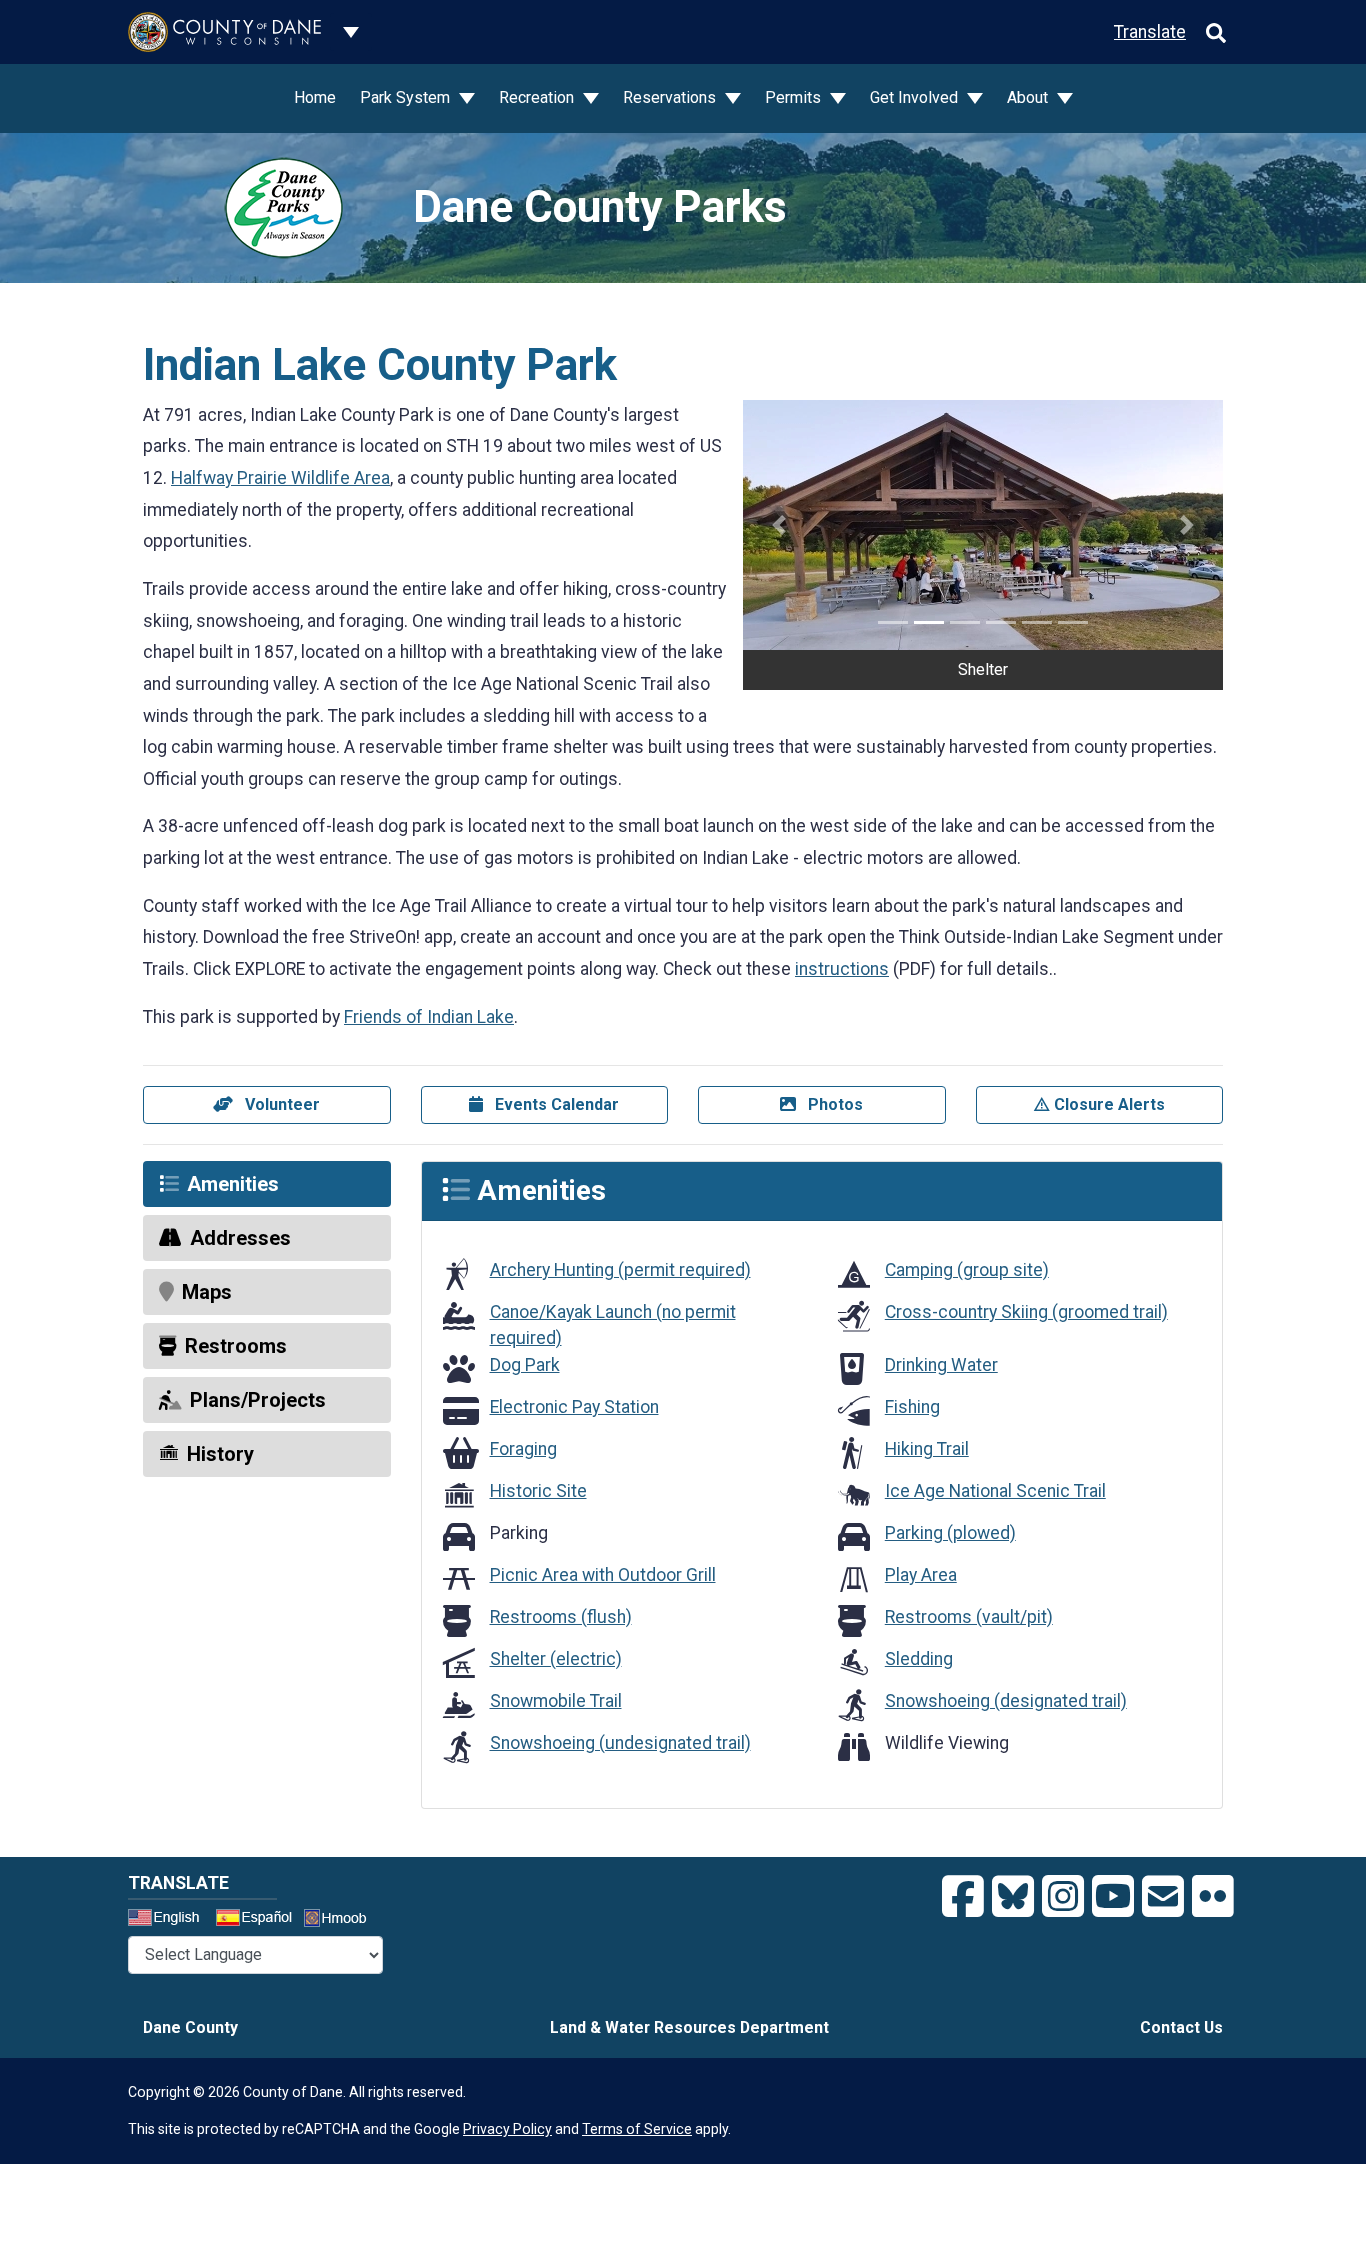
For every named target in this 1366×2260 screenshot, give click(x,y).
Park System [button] (407, 97)
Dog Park (525, 1365)
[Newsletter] (1163, 1897)
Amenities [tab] (233, 1184)
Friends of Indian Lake (429, 1017)
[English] (170, 1920)
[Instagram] (1063, 1897)
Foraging (523, 1449)
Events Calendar (555, 1104)
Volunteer (280, 1104)
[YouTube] (1113, 1897)
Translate (1150, 32)
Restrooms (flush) (561, 1617)
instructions (842, 969)
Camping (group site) (967, 1270)
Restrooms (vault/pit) (969, 1617)
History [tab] (220, 1454)
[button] (779, 525)
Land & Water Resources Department (689, 2027)
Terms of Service (637, 2129)
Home (315, 97)
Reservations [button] (671, 97)
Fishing (912, 1407)
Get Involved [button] (916, 97)
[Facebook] (963, 1897)
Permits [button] (795, 97)
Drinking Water (941, 1365)
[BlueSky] (1013, 1897)
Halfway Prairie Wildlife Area (280, 478)
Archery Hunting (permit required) (620, 1270)
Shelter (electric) (556, 1659)
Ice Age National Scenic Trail (995, 1491)
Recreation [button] (538, 97)
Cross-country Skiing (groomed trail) (1026, 1312)
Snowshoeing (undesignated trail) (620, 1743)
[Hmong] (342, 1920)
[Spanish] (258, 1920)
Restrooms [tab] (236, 1346)
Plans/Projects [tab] (258, 1400)
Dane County (190, 2027)
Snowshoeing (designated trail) (1006, 1701)
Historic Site (538, 1491)
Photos (833, 1104)
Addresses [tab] (240, 1238)
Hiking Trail (927, 1449)
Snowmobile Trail (556, 1701)
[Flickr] (1213, 1897)
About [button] (1029, 97)
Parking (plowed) (950, 1533)
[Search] (1216, 32)
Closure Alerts (1107, 1104)
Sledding (919, 1659)
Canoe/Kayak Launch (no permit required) (613, 1325)
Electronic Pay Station (574, 1407)
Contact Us (1181, 2027)
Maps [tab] (207, 1292)
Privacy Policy (507, 2129)
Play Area (921, 1575)
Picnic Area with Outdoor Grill (603, 1575)
